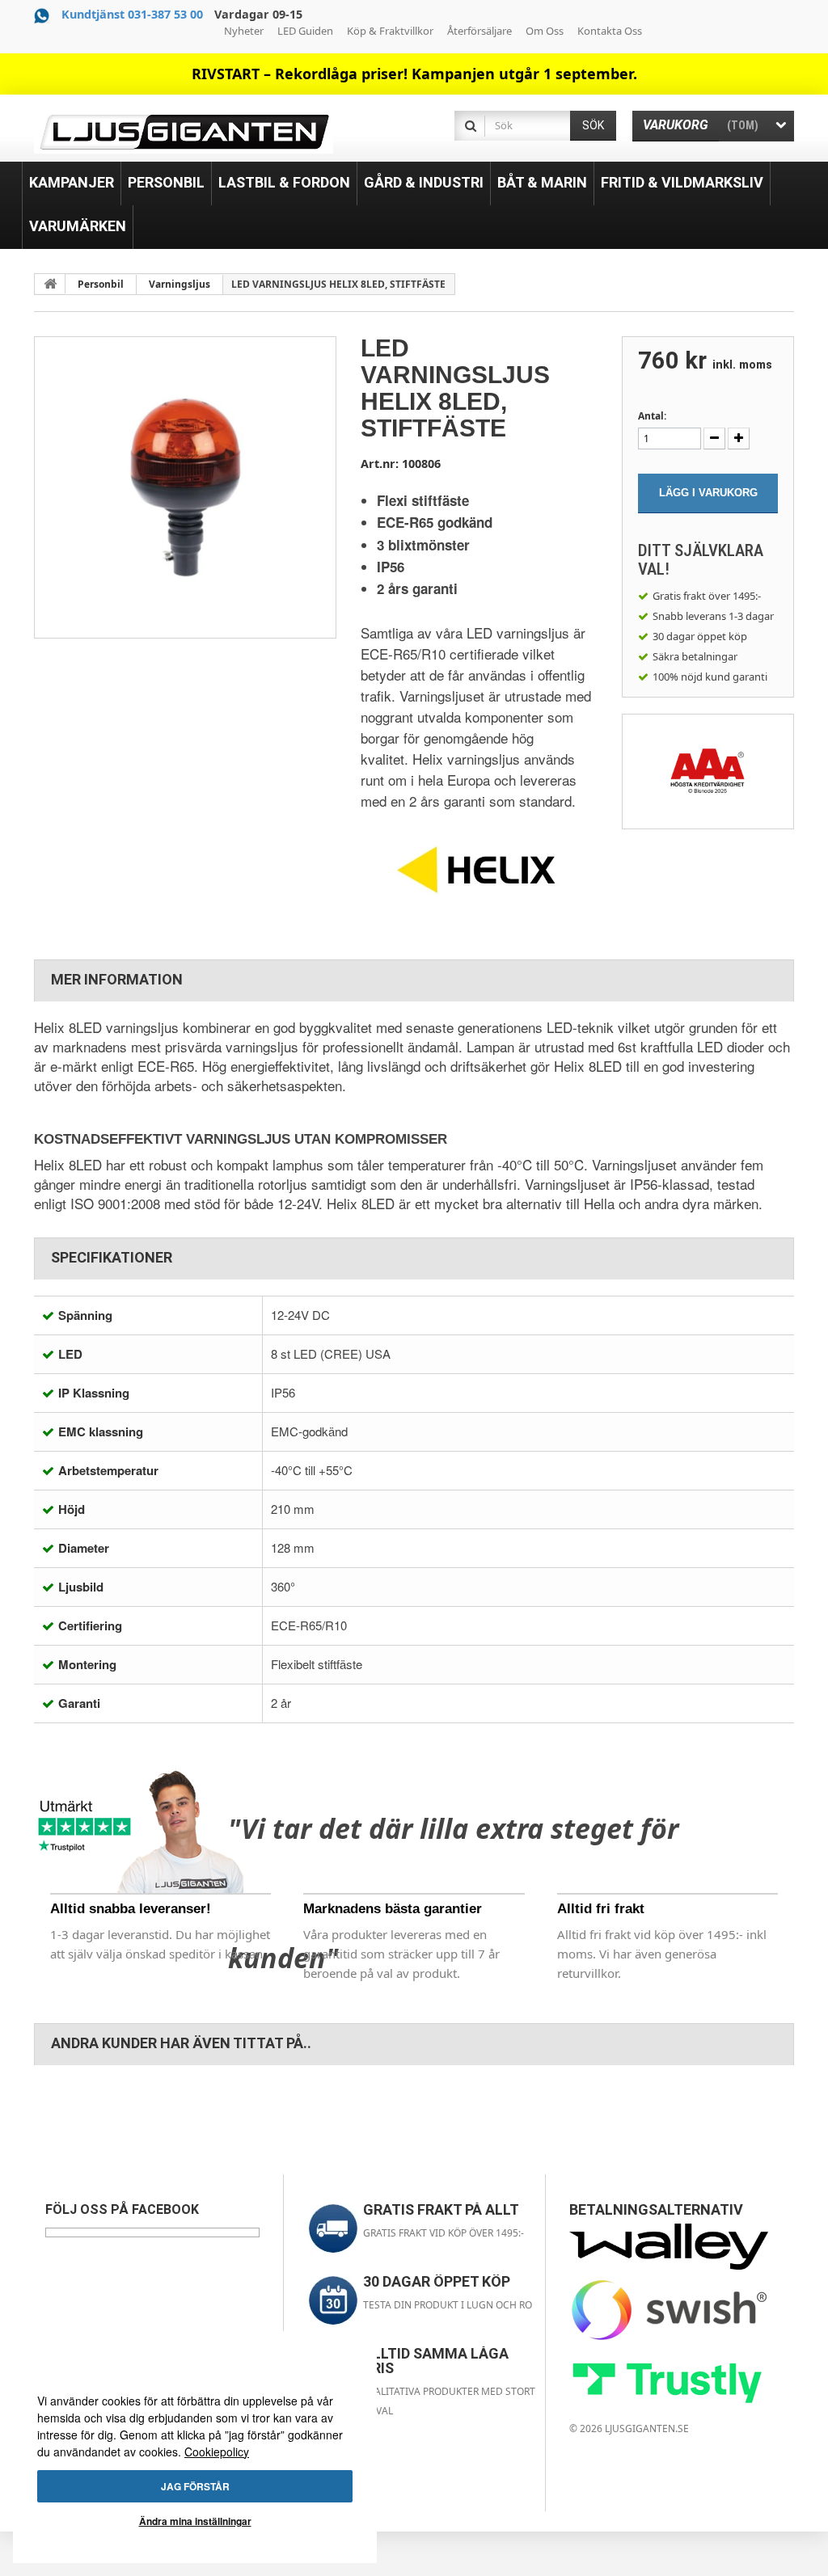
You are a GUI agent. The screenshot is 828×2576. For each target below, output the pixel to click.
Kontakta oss (610, 31)
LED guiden (305, 31)
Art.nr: (380, 464)
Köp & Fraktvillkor (390, 31)
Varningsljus (180, 284)
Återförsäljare (479, 31)
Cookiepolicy (217, 2452)
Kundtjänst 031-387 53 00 (132, 14)
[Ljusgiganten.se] (184, 132)
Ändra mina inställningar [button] (195, 2521)
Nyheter (244, 31)
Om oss (545, 31)
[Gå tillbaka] (50, 284)
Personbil (101, 284)
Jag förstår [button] (195, 2486)
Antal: (652, 416)
